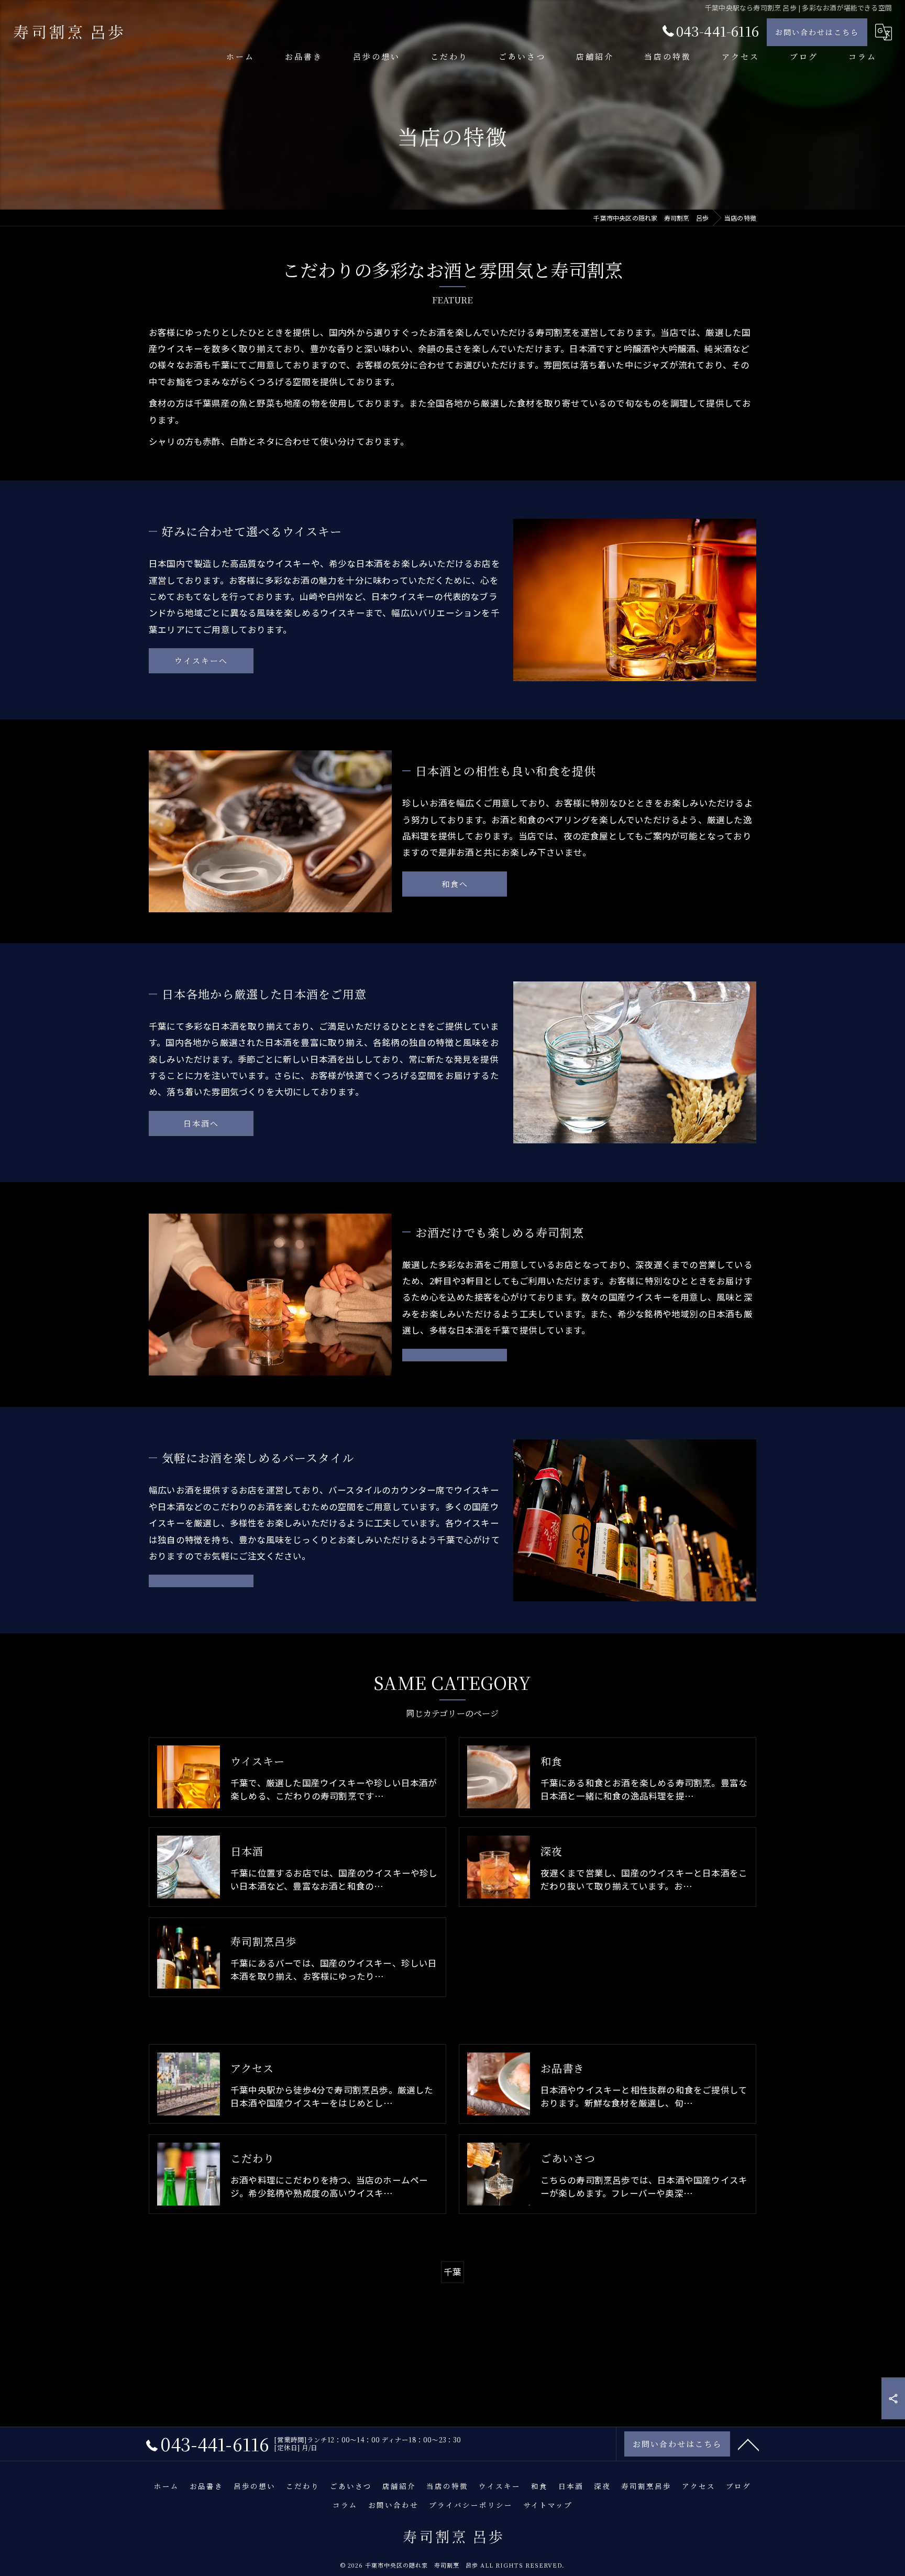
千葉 (452, 2272)
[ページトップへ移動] (748, 2444)
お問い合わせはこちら (817, 32)
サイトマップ (548, 2505)
